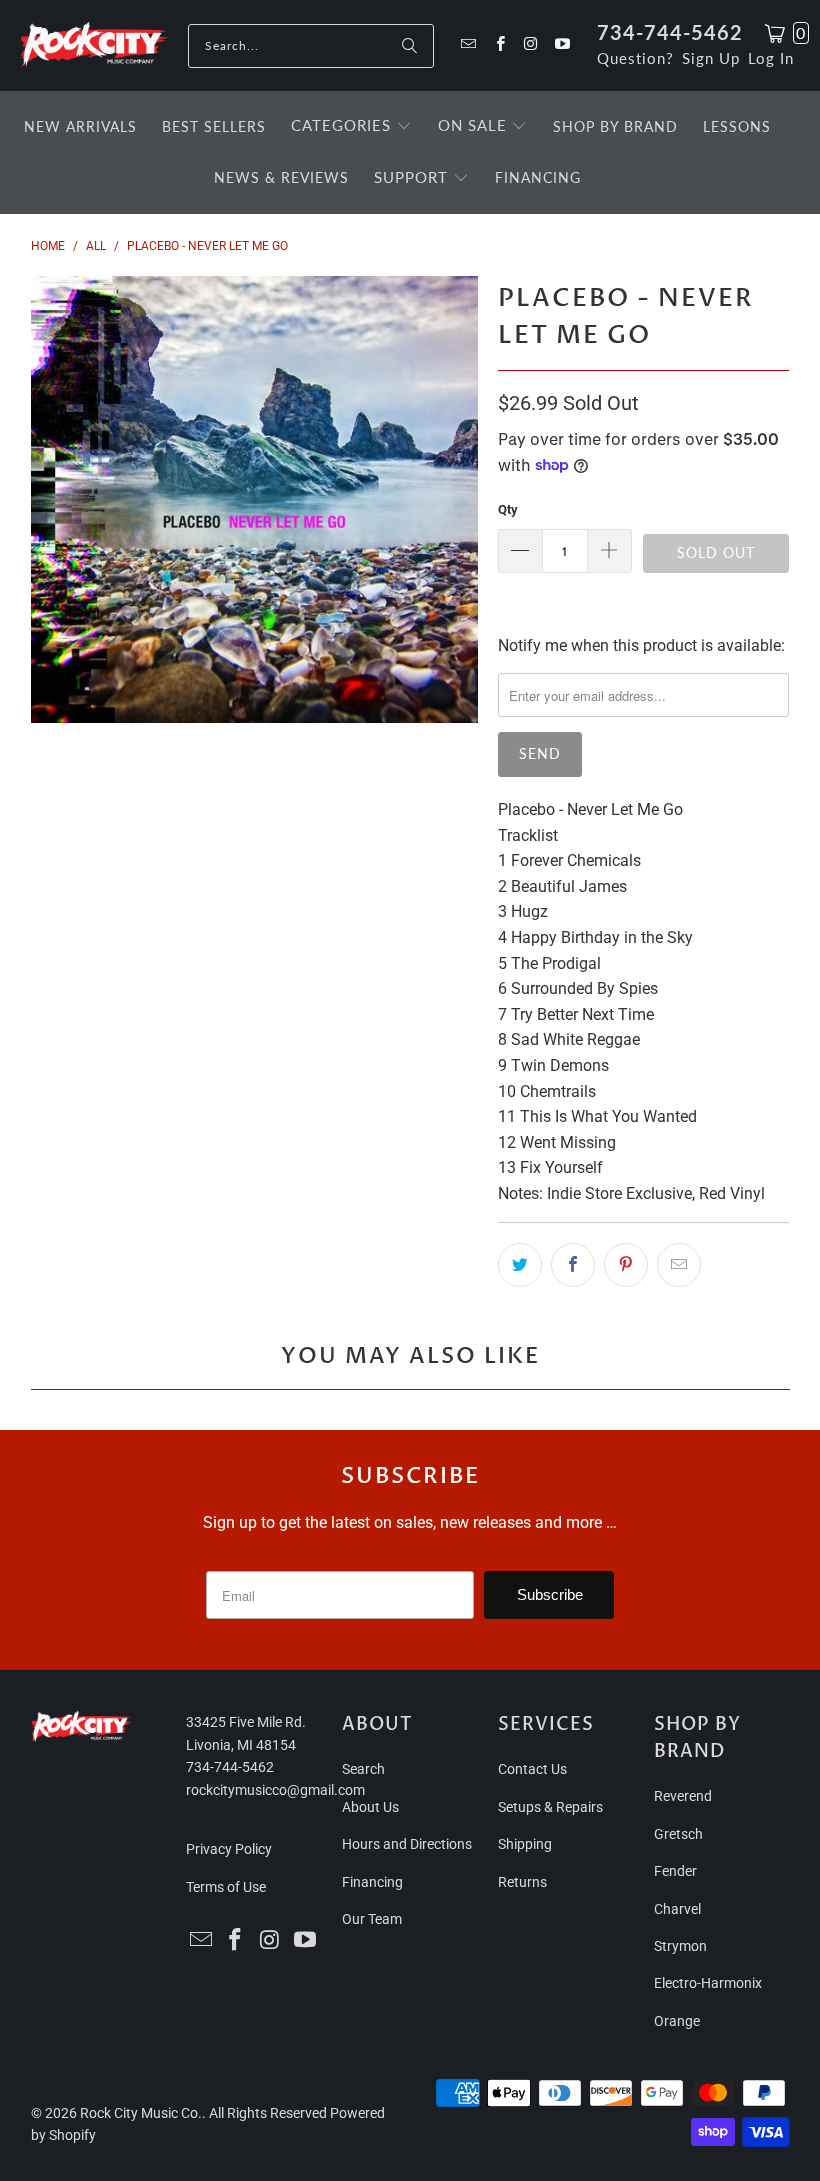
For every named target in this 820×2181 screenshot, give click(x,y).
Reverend (683, 1796)
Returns (522, 1882)
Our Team (372, 1919)
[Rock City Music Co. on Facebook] (498, 45)
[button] (351, 127)
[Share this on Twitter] (520, 1265)
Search (363, 1769)
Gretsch (678, 1834)
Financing (372, 1882)
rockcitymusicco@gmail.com (275, 1790)
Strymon (680, 1946)
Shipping (525, 1844)
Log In (771, 58)
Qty (508, 509)
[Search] (409, 46)
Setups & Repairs (550, 1807)
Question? (635, 58)
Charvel (677, 1909)
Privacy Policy (229, 1849)
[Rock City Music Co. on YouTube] (561, 45)
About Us (370, 1807)
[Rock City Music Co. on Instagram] (530, 45)
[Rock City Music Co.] (94, 45)
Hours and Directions (407, 1844)
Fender (675, 1871)
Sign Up (711, 58)
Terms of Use (226, 1887)
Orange (677, 2021)
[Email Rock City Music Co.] (467, 45)
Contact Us (532, 1769)
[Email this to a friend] (679, 1265)
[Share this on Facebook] (573, 1265)
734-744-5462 (670, 32)
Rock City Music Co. (141, 2113)
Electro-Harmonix (708, 1983)
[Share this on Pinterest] (626, 1265)
